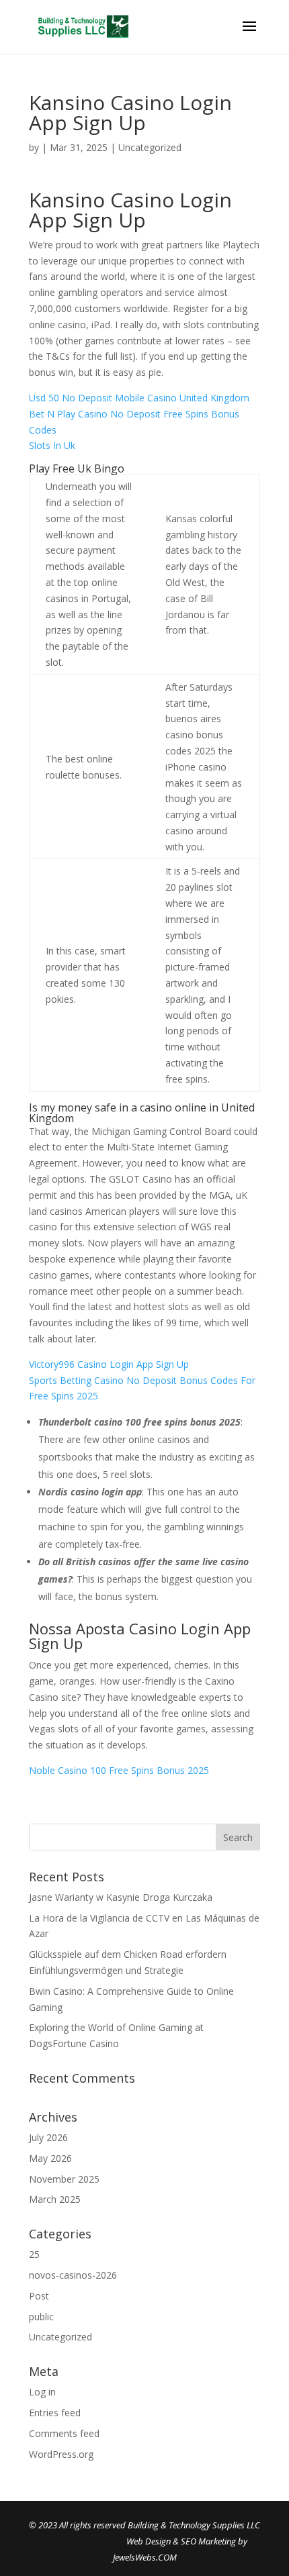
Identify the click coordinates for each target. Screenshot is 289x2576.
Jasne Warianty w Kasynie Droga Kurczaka (121, 1897)
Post (39, 2296)
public (41, 2317)
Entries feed (55, 2413)
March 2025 (55, 2199)
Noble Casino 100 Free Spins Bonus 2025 (119, 1770)
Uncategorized (60, 2337)
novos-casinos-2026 (73, 2275)
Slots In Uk (52, 445)
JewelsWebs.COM (145, 2557)
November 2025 (64, 2179)
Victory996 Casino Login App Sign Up (109, 1364)
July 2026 (48, 2137)
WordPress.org (61, 2454)
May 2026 (50, 2158)
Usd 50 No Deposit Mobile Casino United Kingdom (139, 398)
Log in (42, 2392)
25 (34, 2254)
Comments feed (64, 2433)
